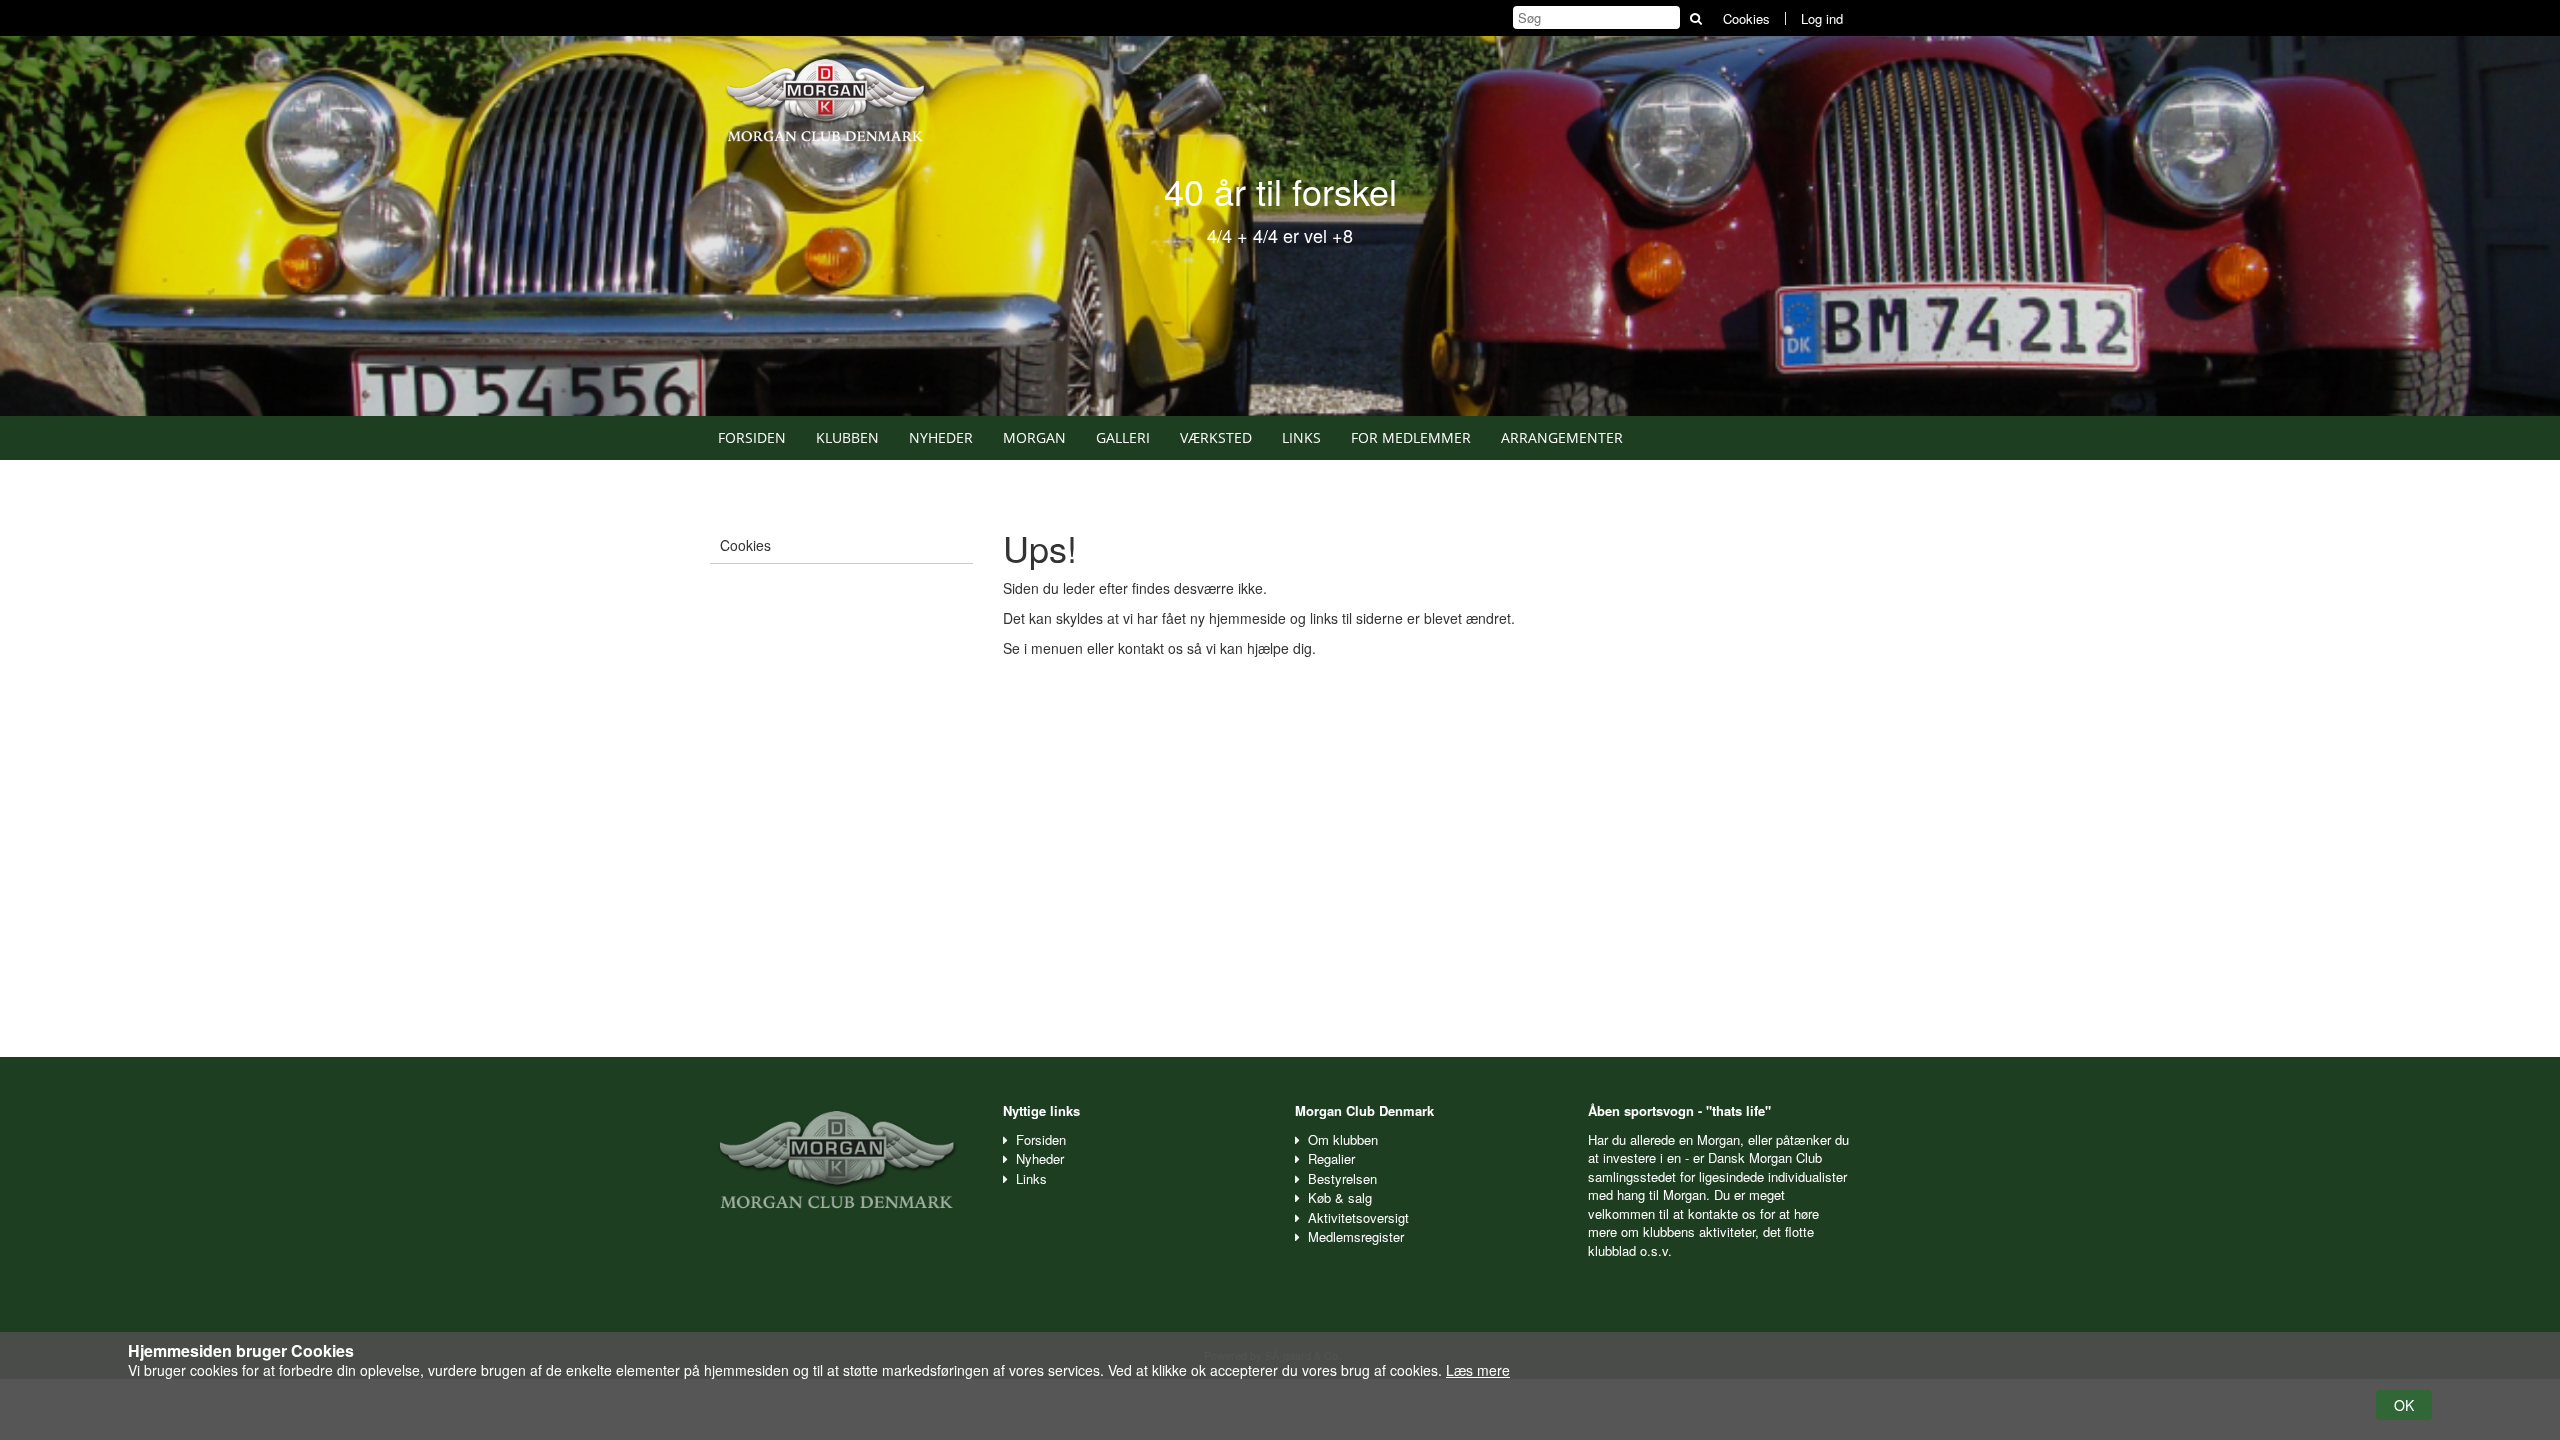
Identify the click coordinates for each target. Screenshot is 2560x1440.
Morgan (1034, 437)
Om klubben (1343, 1139)
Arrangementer (1562, 437)
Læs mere (1478, 1370)
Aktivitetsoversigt (1358, 1217)
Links (1301, 437)
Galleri (1123, 437)
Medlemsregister (1356, 1236)
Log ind (1822, 18)
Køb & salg (1340, 1197)
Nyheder (941, 437)
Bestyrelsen (1342, 1178)
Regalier (1331, 1158)
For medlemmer (1411, 437)
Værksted (1216, 437)
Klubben (847, 437)
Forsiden (752, 437)
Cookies (1746, 18)
